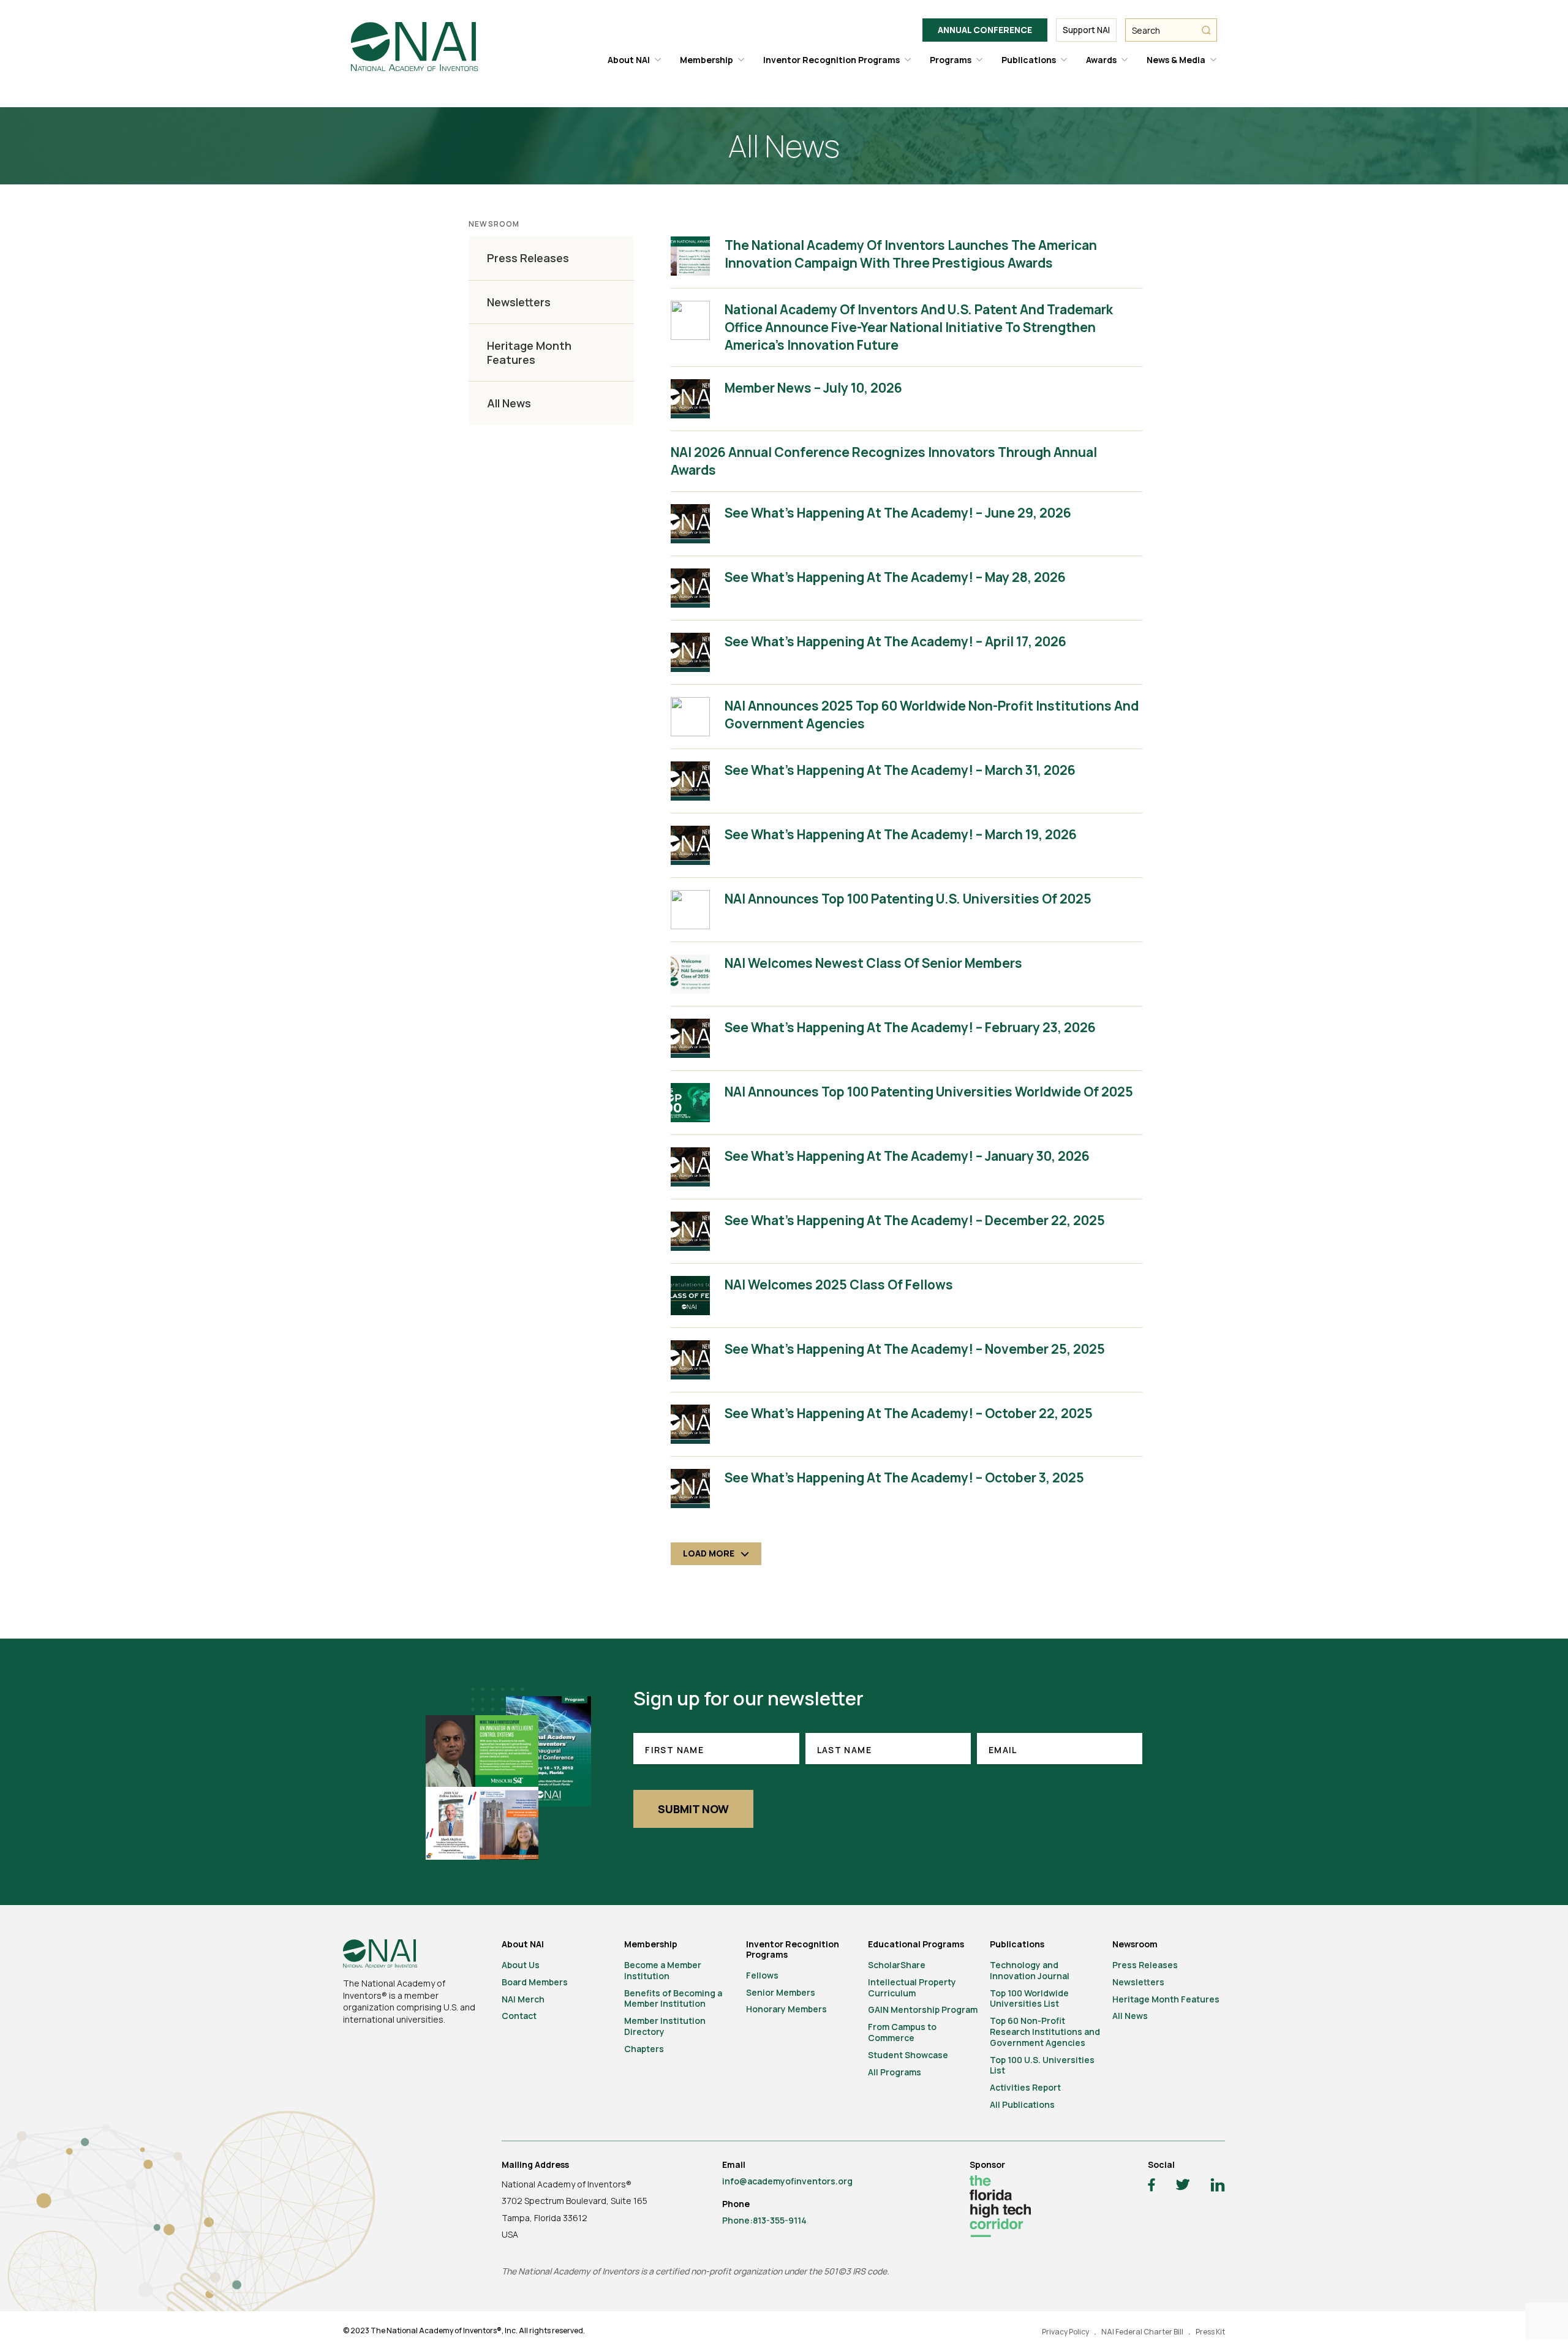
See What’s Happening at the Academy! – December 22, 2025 (915, 1220)
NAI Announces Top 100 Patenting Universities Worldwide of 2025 (929, 1092)
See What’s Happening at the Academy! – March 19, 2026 (901, 834)
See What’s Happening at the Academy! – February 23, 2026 (910, 1027)
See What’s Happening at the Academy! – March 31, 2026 (900, 770)
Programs (951, 60)
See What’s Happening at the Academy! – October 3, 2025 (904, 1477)
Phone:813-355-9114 (764, 2220)
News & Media (1176, 60)
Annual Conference (985, 30)
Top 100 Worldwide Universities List (1029, 1998)
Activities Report (1025, 2087)
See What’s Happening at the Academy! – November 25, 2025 (915, 1349)
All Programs (895, 2072)
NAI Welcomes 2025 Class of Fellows (839, 1285)
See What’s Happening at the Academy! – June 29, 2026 (898, 513)
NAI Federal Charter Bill (1142, 2332)
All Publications (1022, 2104)
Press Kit (1210, 2332)
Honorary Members (786, 2009)
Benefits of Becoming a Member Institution (673, 1998)
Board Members (535, 1982)
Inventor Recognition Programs (831, 60)
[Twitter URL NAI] (1183, 2186)
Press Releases (528, 258)
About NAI (629, 60)
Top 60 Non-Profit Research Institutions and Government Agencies (1045, 2032)
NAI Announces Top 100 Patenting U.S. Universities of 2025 (908, 899)
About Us (521, 1965)
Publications (1029, 60)
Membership (707, 60)
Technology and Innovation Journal (1030, 1970)
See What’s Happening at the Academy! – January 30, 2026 (907, 1156)
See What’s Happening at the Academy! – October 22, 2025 (909, 1413)
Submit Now (693, 1809)
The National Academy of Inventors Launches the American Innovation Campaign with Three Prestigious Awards (911, 254)
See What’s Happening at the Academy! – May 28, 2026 (895, 577)
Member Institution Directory (665, 2026)
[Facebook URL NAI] (1151, 2187)
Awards (1101, 60)
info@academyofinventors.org (787, 2181)
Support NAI (1086, 30)
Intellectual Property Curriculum (912, 1987)
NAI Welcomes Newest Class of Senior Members (873, 963)
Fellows (762, 1975)
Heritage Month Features (529, 353)
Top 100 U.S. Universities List (1042, 2065)
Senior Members (781, 1992)
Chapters (644, 2049)
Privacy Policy (1065, 2332)
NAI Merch (523, 1999)
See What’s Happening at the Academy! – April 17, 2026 (895, 641)
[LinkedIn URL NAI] (1218, 2187)
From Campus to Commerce (902, 2032)
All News (509, 403)
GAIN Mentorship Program (923, 2009)
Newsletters (519, 302)
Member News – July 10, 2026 (813, 388)
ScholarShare (897, 1965)
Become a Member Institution (663, 1970)
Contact (519, 2016)
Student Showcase (908, 2055)
